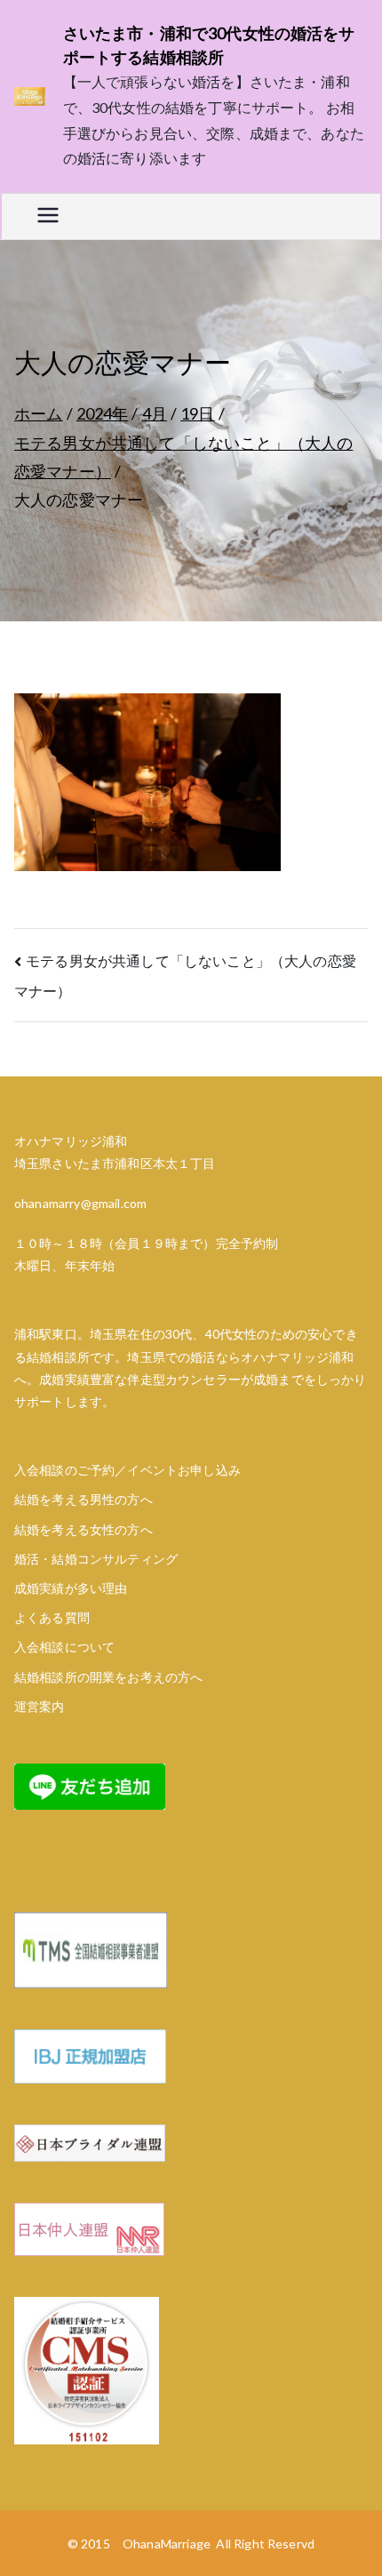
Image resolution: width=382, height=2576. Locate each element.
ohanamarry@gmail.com (80, 1203)
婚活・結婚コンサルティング (96, 1559)
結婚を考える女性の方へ (84, 1529)
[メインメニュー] (48, 216)
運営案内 (40, 1706)
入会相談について (64, 1647)
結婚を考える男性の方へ (84, 1499)
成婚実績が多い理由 (71, 1588)
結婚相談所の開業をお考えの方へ (108, 1677)
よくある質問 (52, 1617)
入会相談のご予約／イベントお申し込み (127, 1470)
